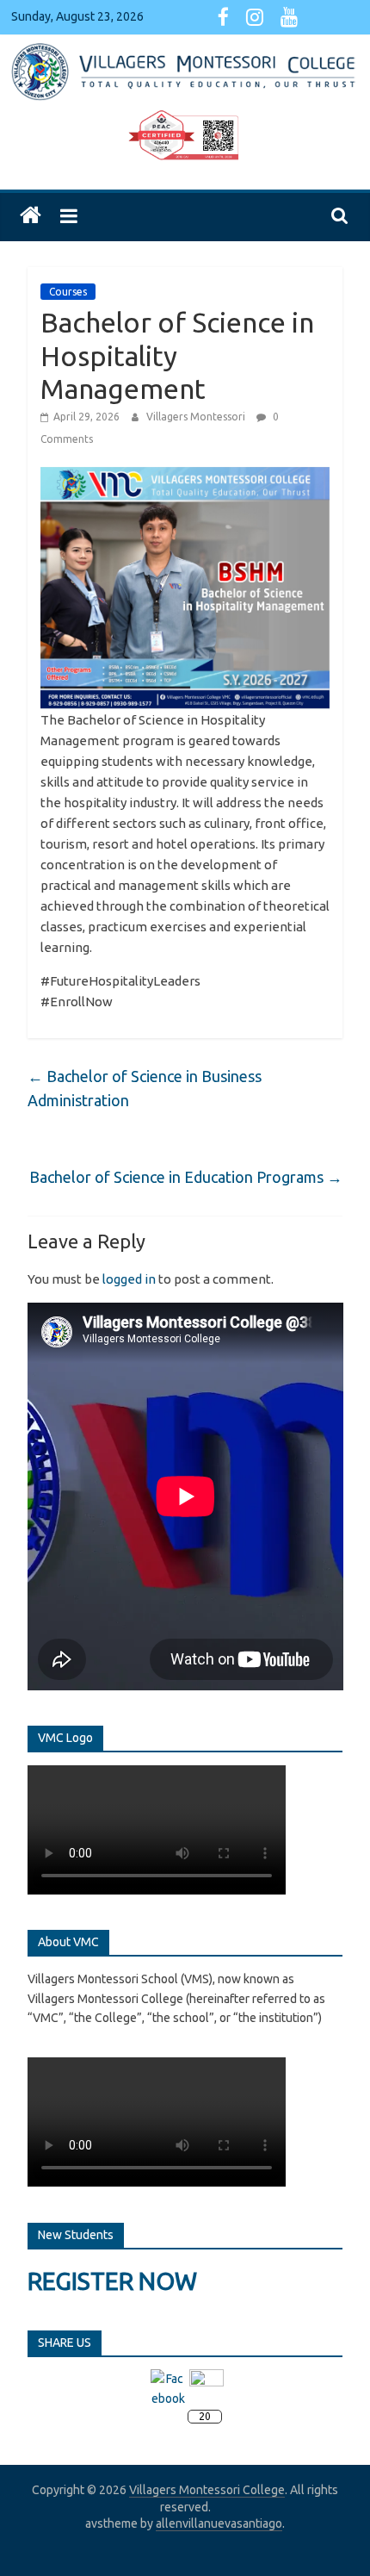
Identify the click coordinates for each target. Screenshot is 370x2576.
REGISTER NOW (112, 2281)
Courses (68, 292)
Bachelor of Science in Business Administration (145, 1089)
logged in (129, 1279)
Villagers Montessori (197, 417)
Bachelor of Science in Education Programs (186, 1177)
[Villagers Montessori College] (31, 216)
